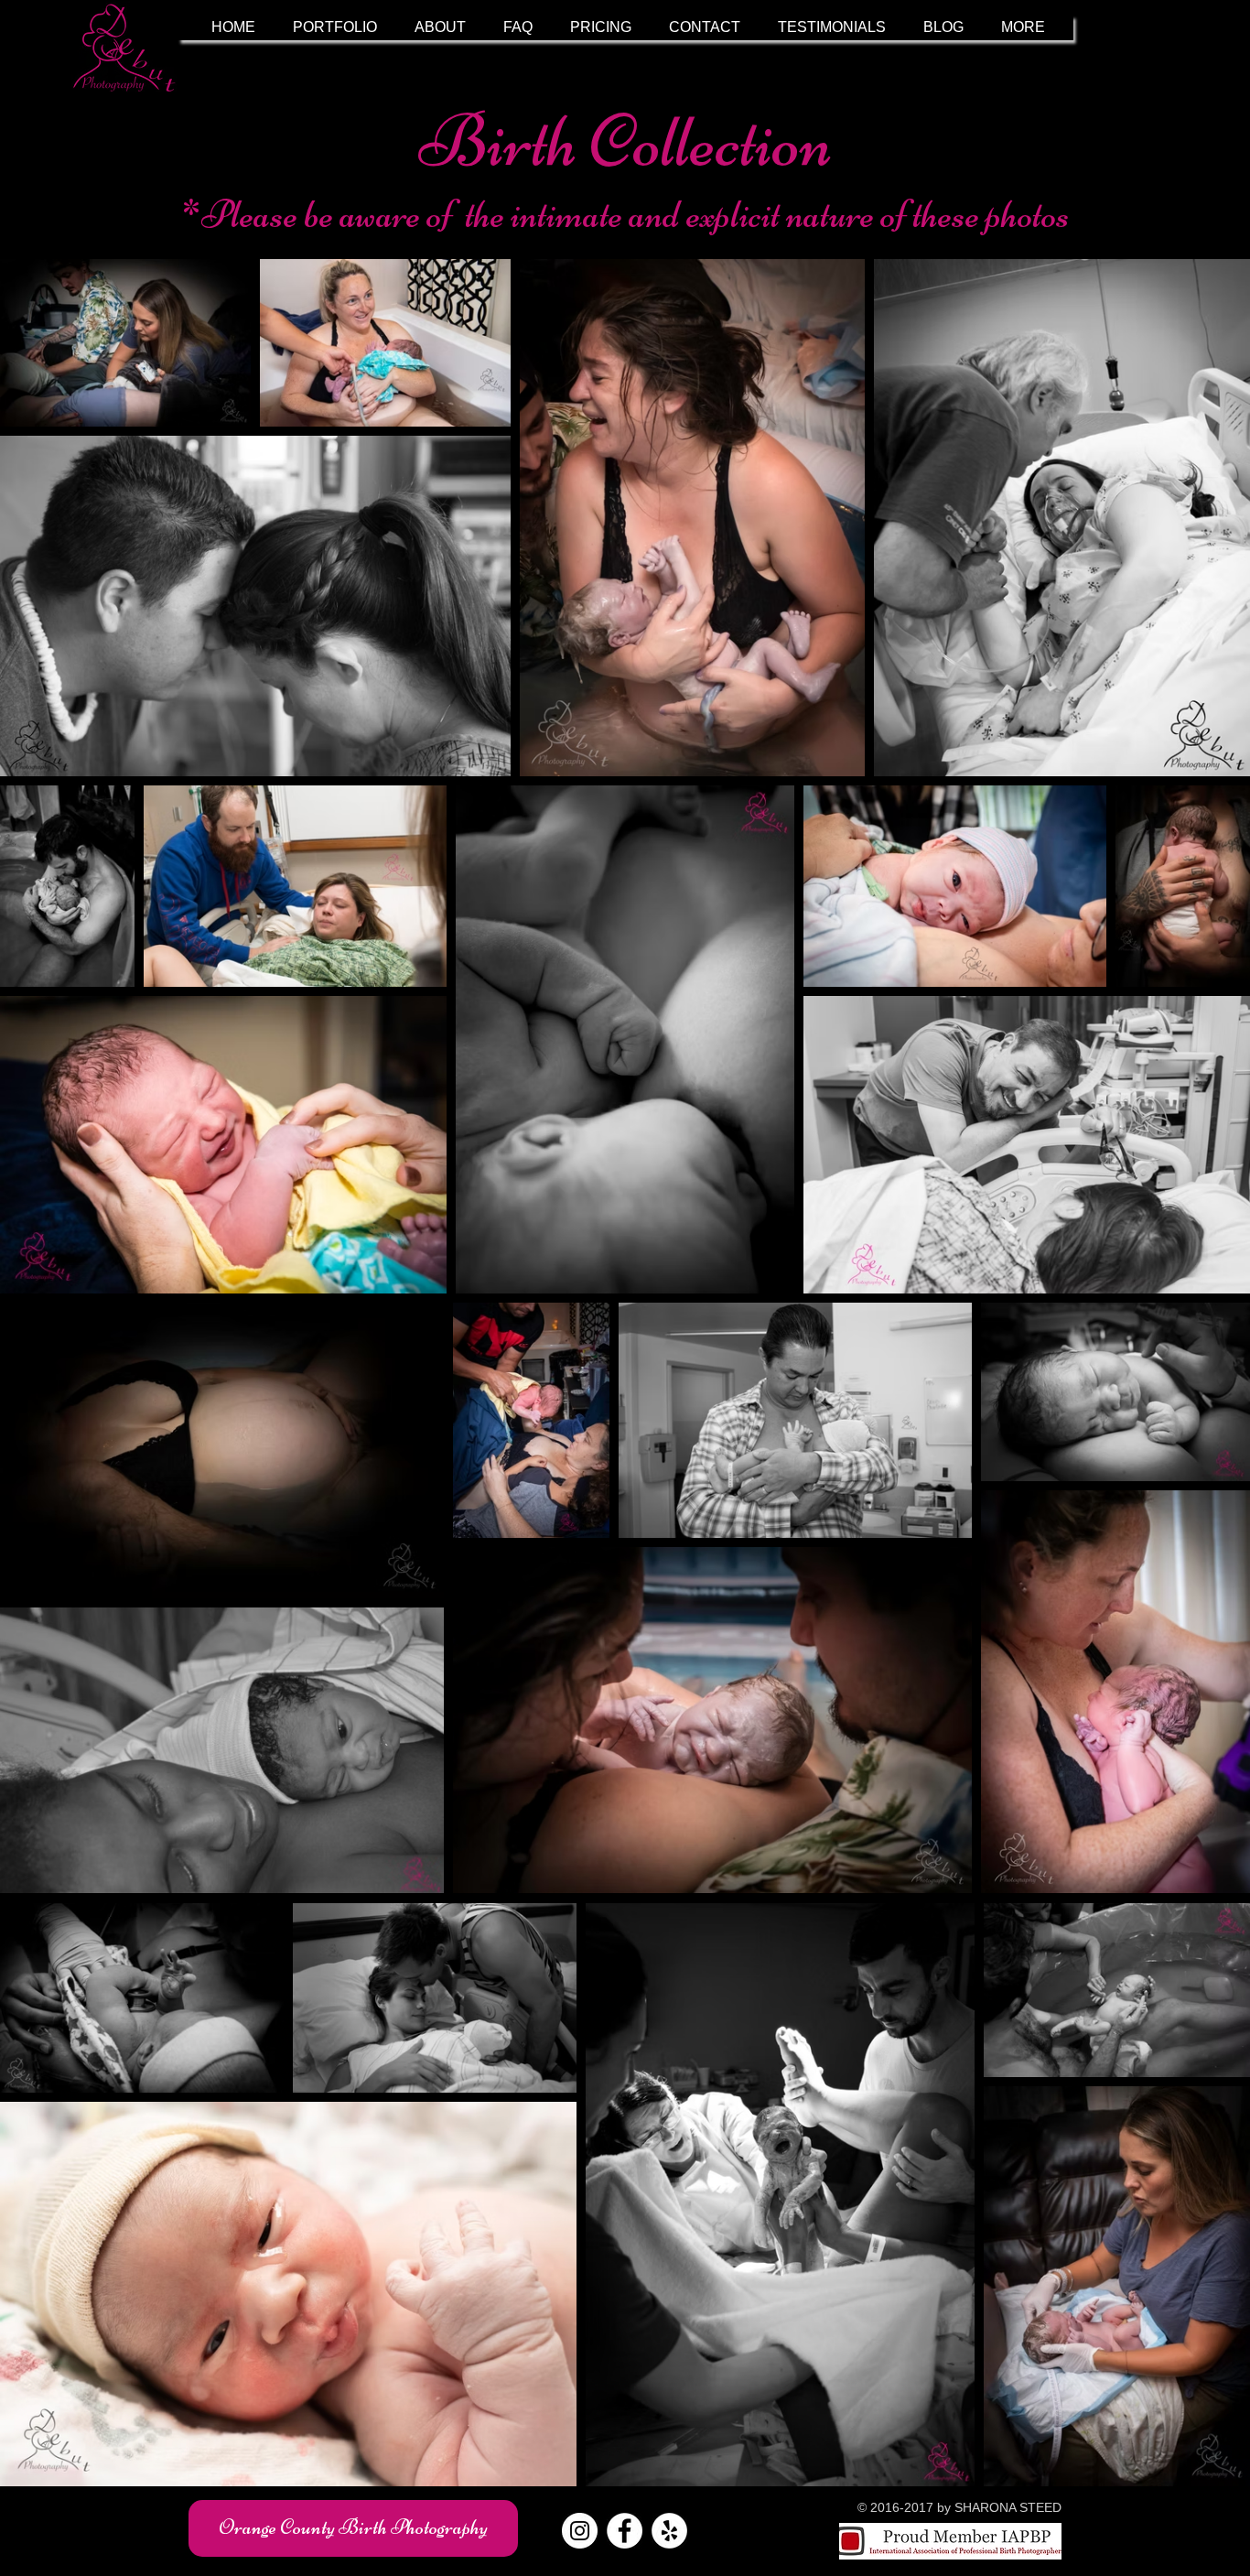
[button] (335, 27)
